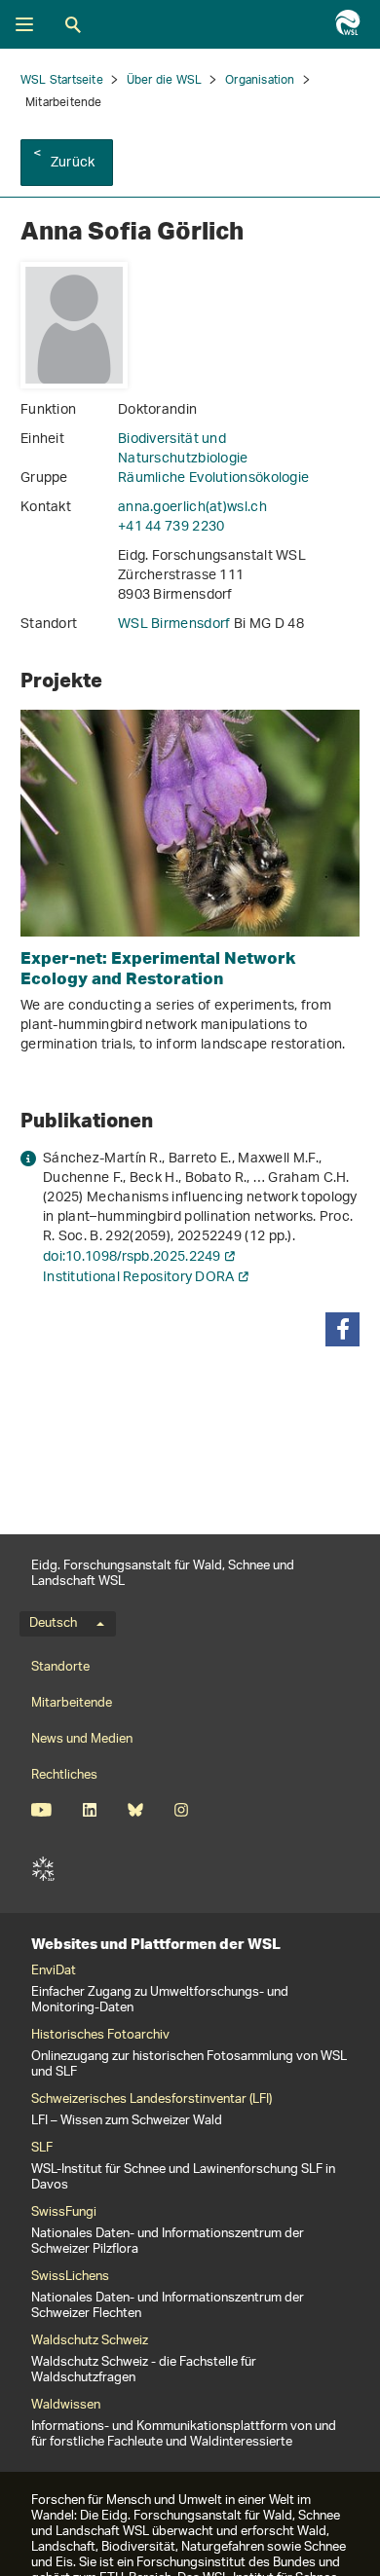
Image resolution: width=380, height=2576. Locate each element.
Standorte (60, 1667)
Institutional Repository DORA (139, 1278)
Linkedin (89, 1810)
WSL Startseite (62, 80)
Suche (73, 24)
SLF (43, 1869)
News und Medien (82, 1739)
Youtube (41, 1810)
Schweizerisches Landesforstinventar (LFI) (152, 2100)
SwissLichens (70, 2277)
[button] (342, 1329)
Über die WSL (164, 80)
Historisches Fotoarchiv (100, 2036)
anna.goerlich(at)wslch (192, 508)
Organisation (260, 80)
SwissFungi (64, 2213)
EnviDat (54, 1971)
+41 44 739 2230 (171, 527)
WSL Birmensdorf (176, 625)
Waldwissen (66, 2406)
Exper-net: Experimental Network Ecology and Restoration (158, 968)
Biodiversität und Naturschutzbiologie (183, 449)
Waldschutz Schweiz (90, 2341)
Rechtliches (64, 1775)
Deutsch (53, 1624)
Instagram (181, 1810)
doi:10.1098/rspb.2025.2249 (132, 1257)
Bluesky (135, 1810)
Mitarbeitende (72, 1703)
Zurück (73, 163)
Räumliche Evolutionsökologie (213, 478)
